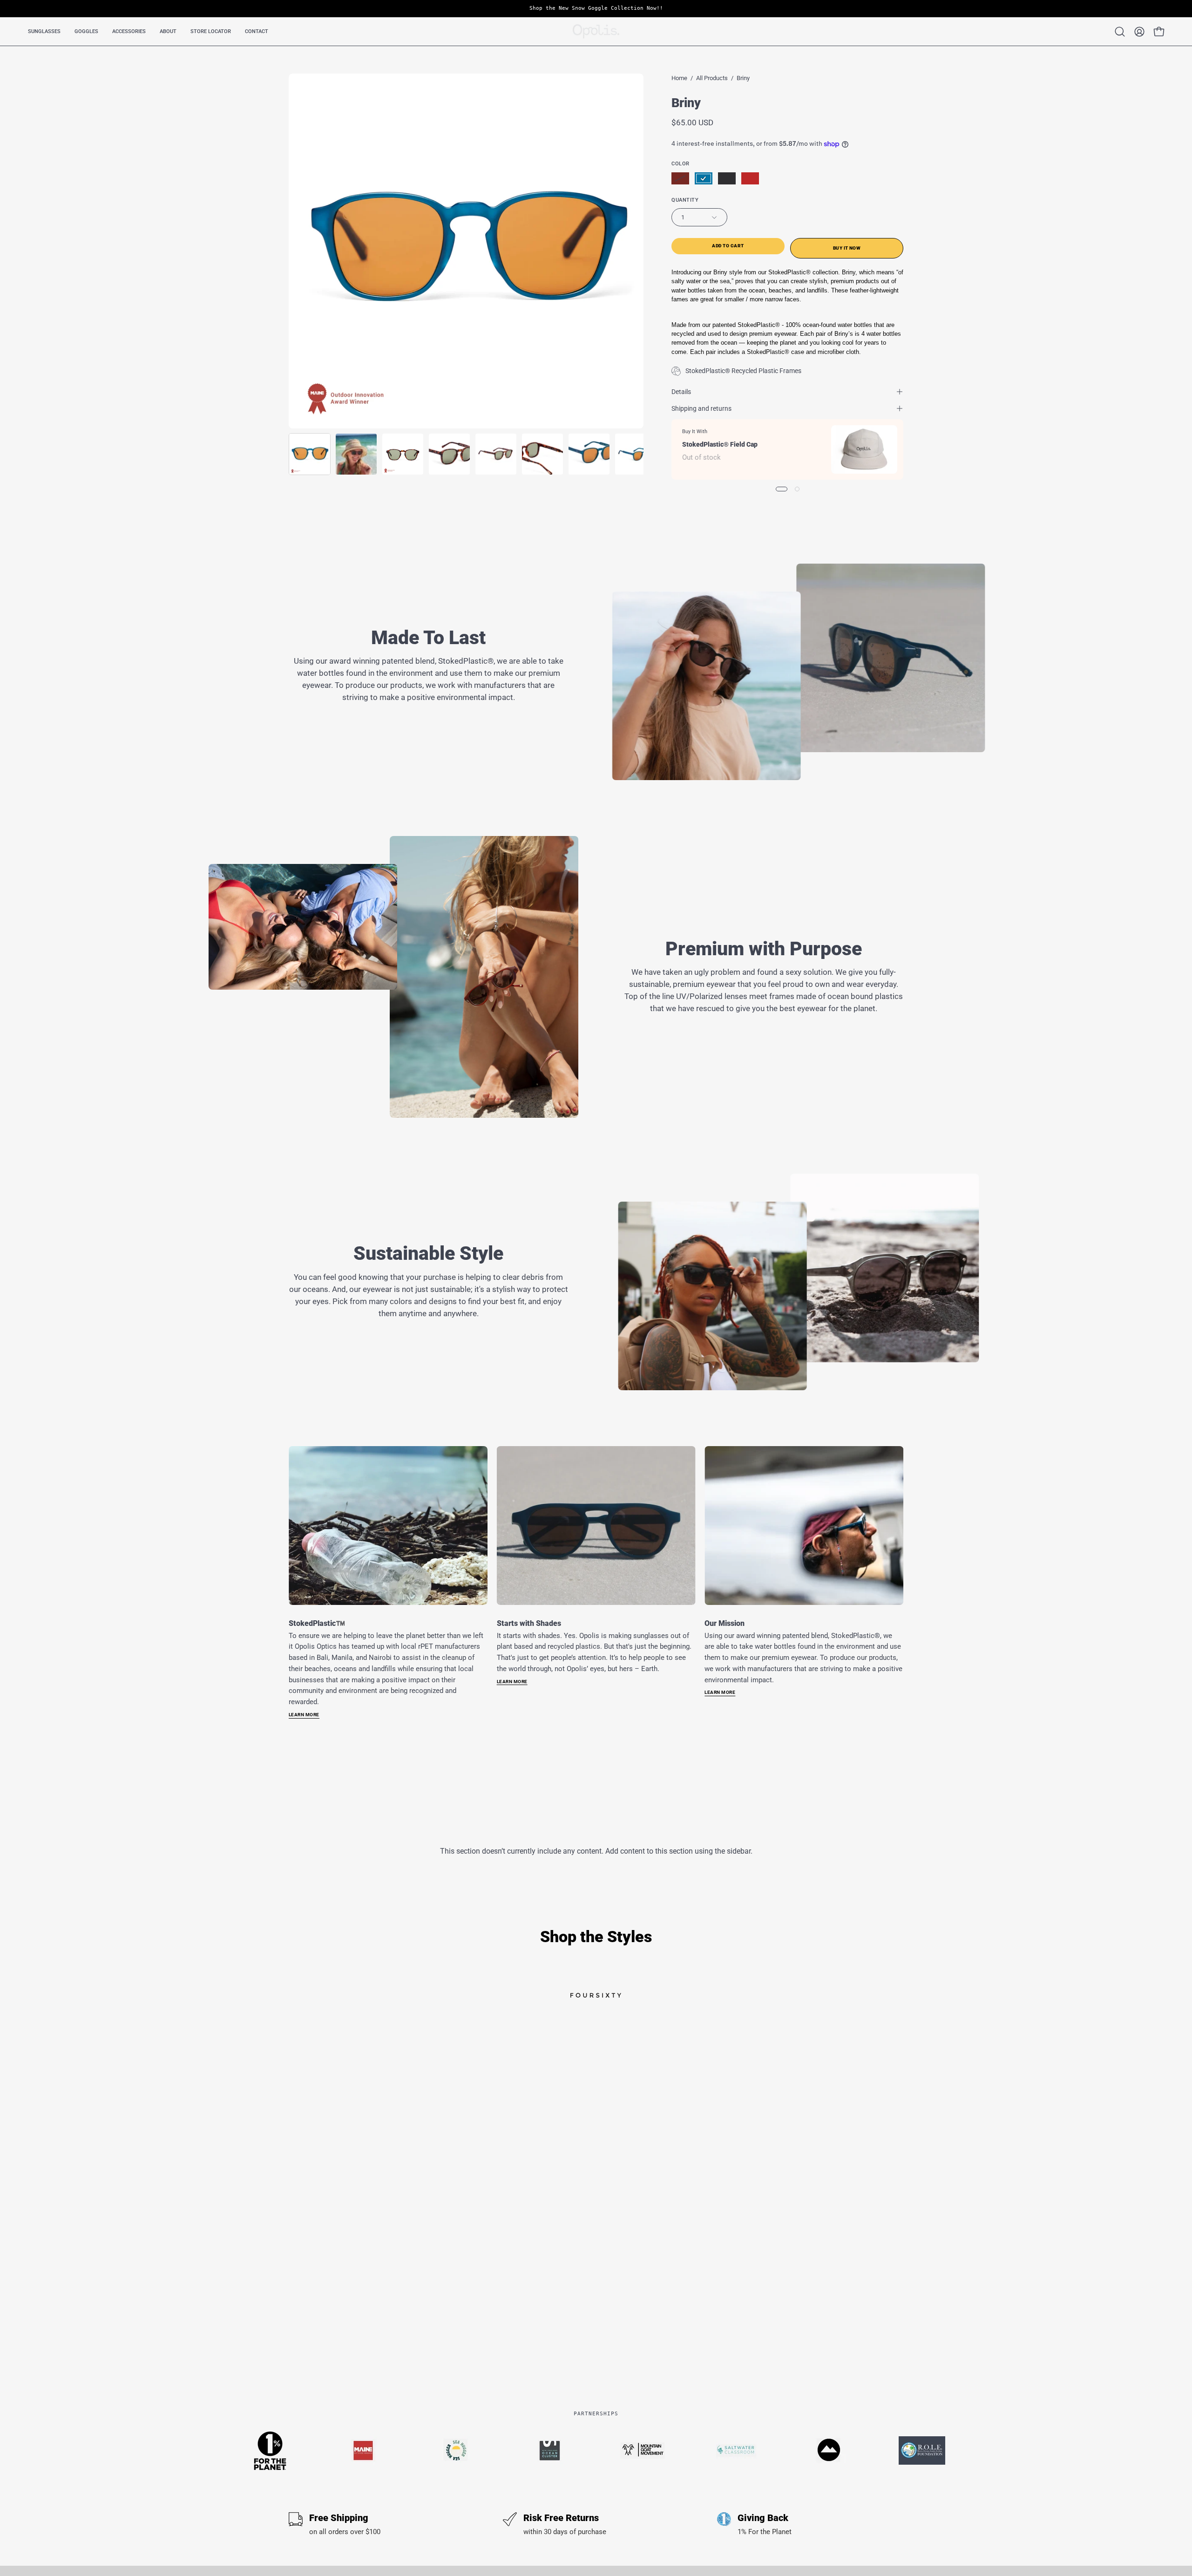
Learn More (304, 1715)
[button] (44, 31)
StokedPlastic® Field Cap (720, 444)
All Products (712, 78)
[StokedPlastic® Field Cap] (864, 449)
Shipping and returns (701, 408)
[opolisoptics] (596, 31)
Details (681, 392)
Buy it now (847, 248)
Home (679, 78)
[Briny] (310, 454)
